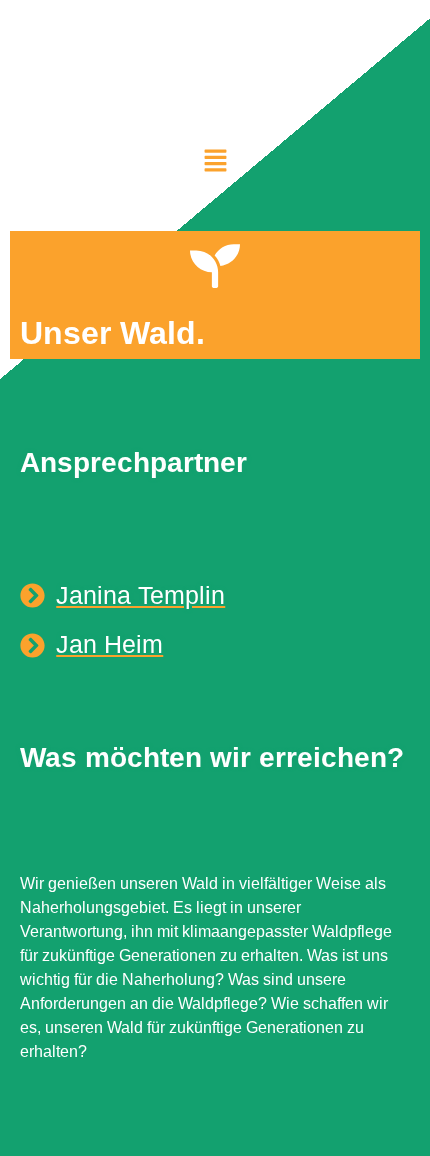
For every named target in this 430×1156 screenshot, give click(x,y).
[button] (215, 160)
